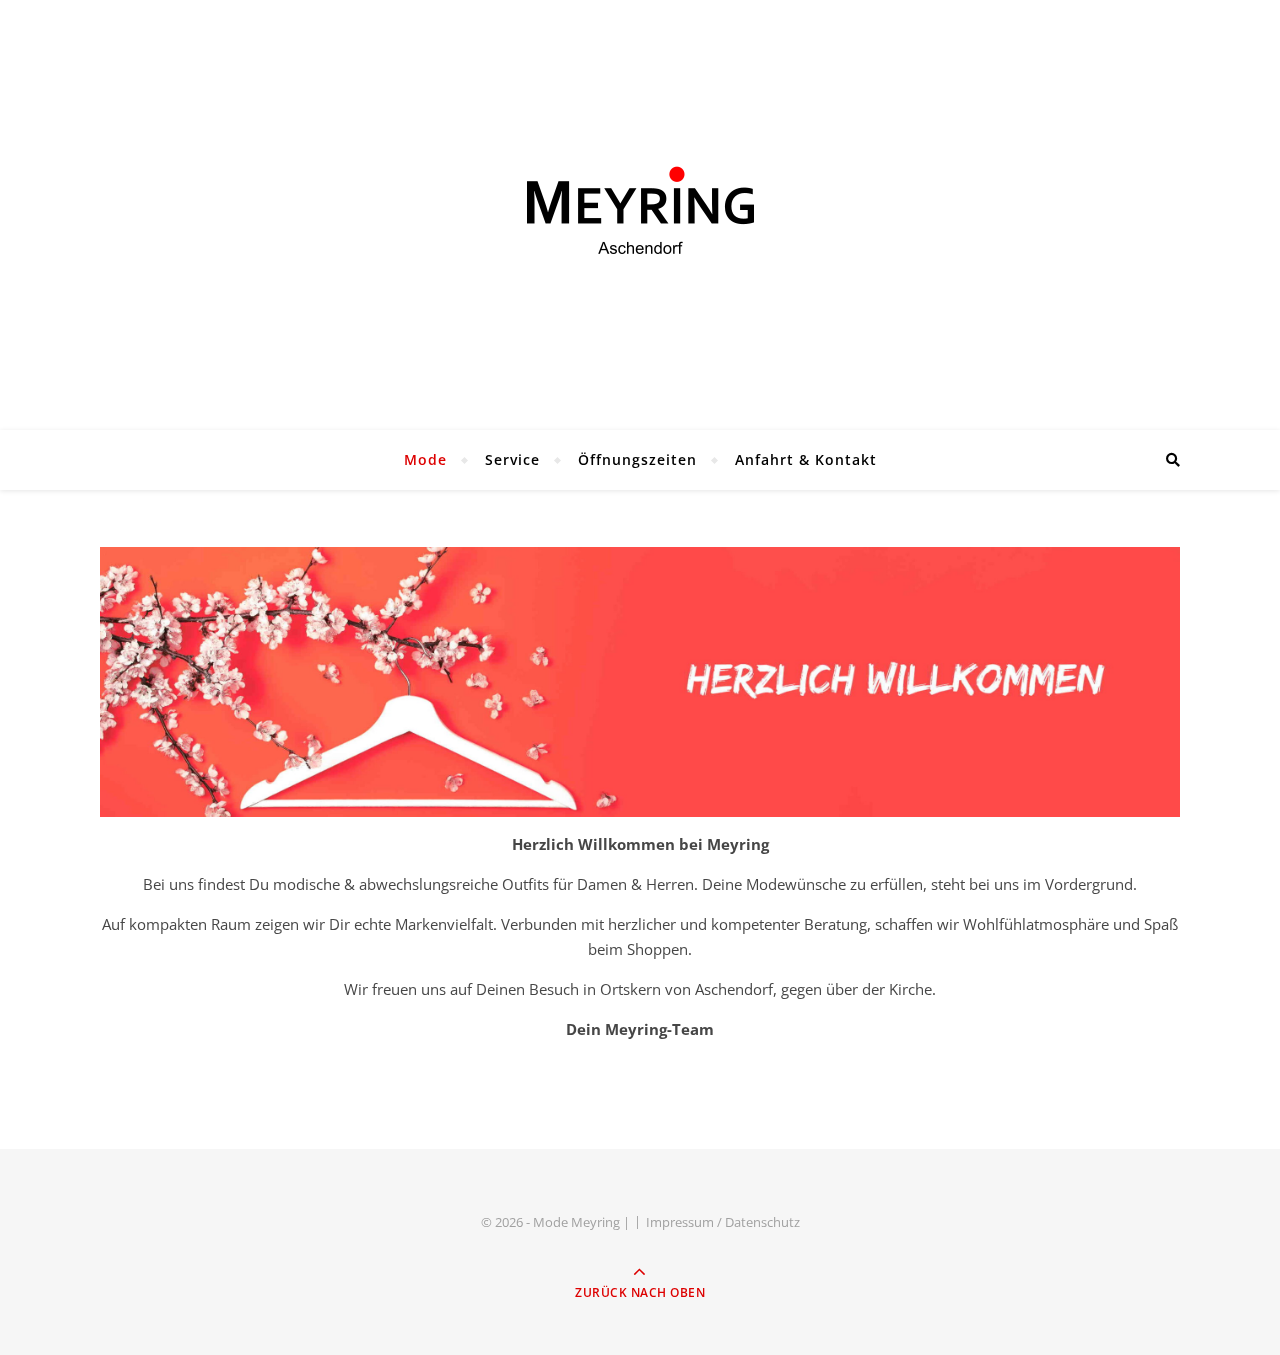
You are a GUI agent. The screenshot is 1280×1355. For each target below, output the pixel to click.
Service (512, 459)
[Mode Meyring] (640, 210)
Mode (425, 459)
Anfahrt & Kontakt (806, 459)
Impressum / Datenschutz (723, 1222)
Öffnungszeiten (637, 459)
